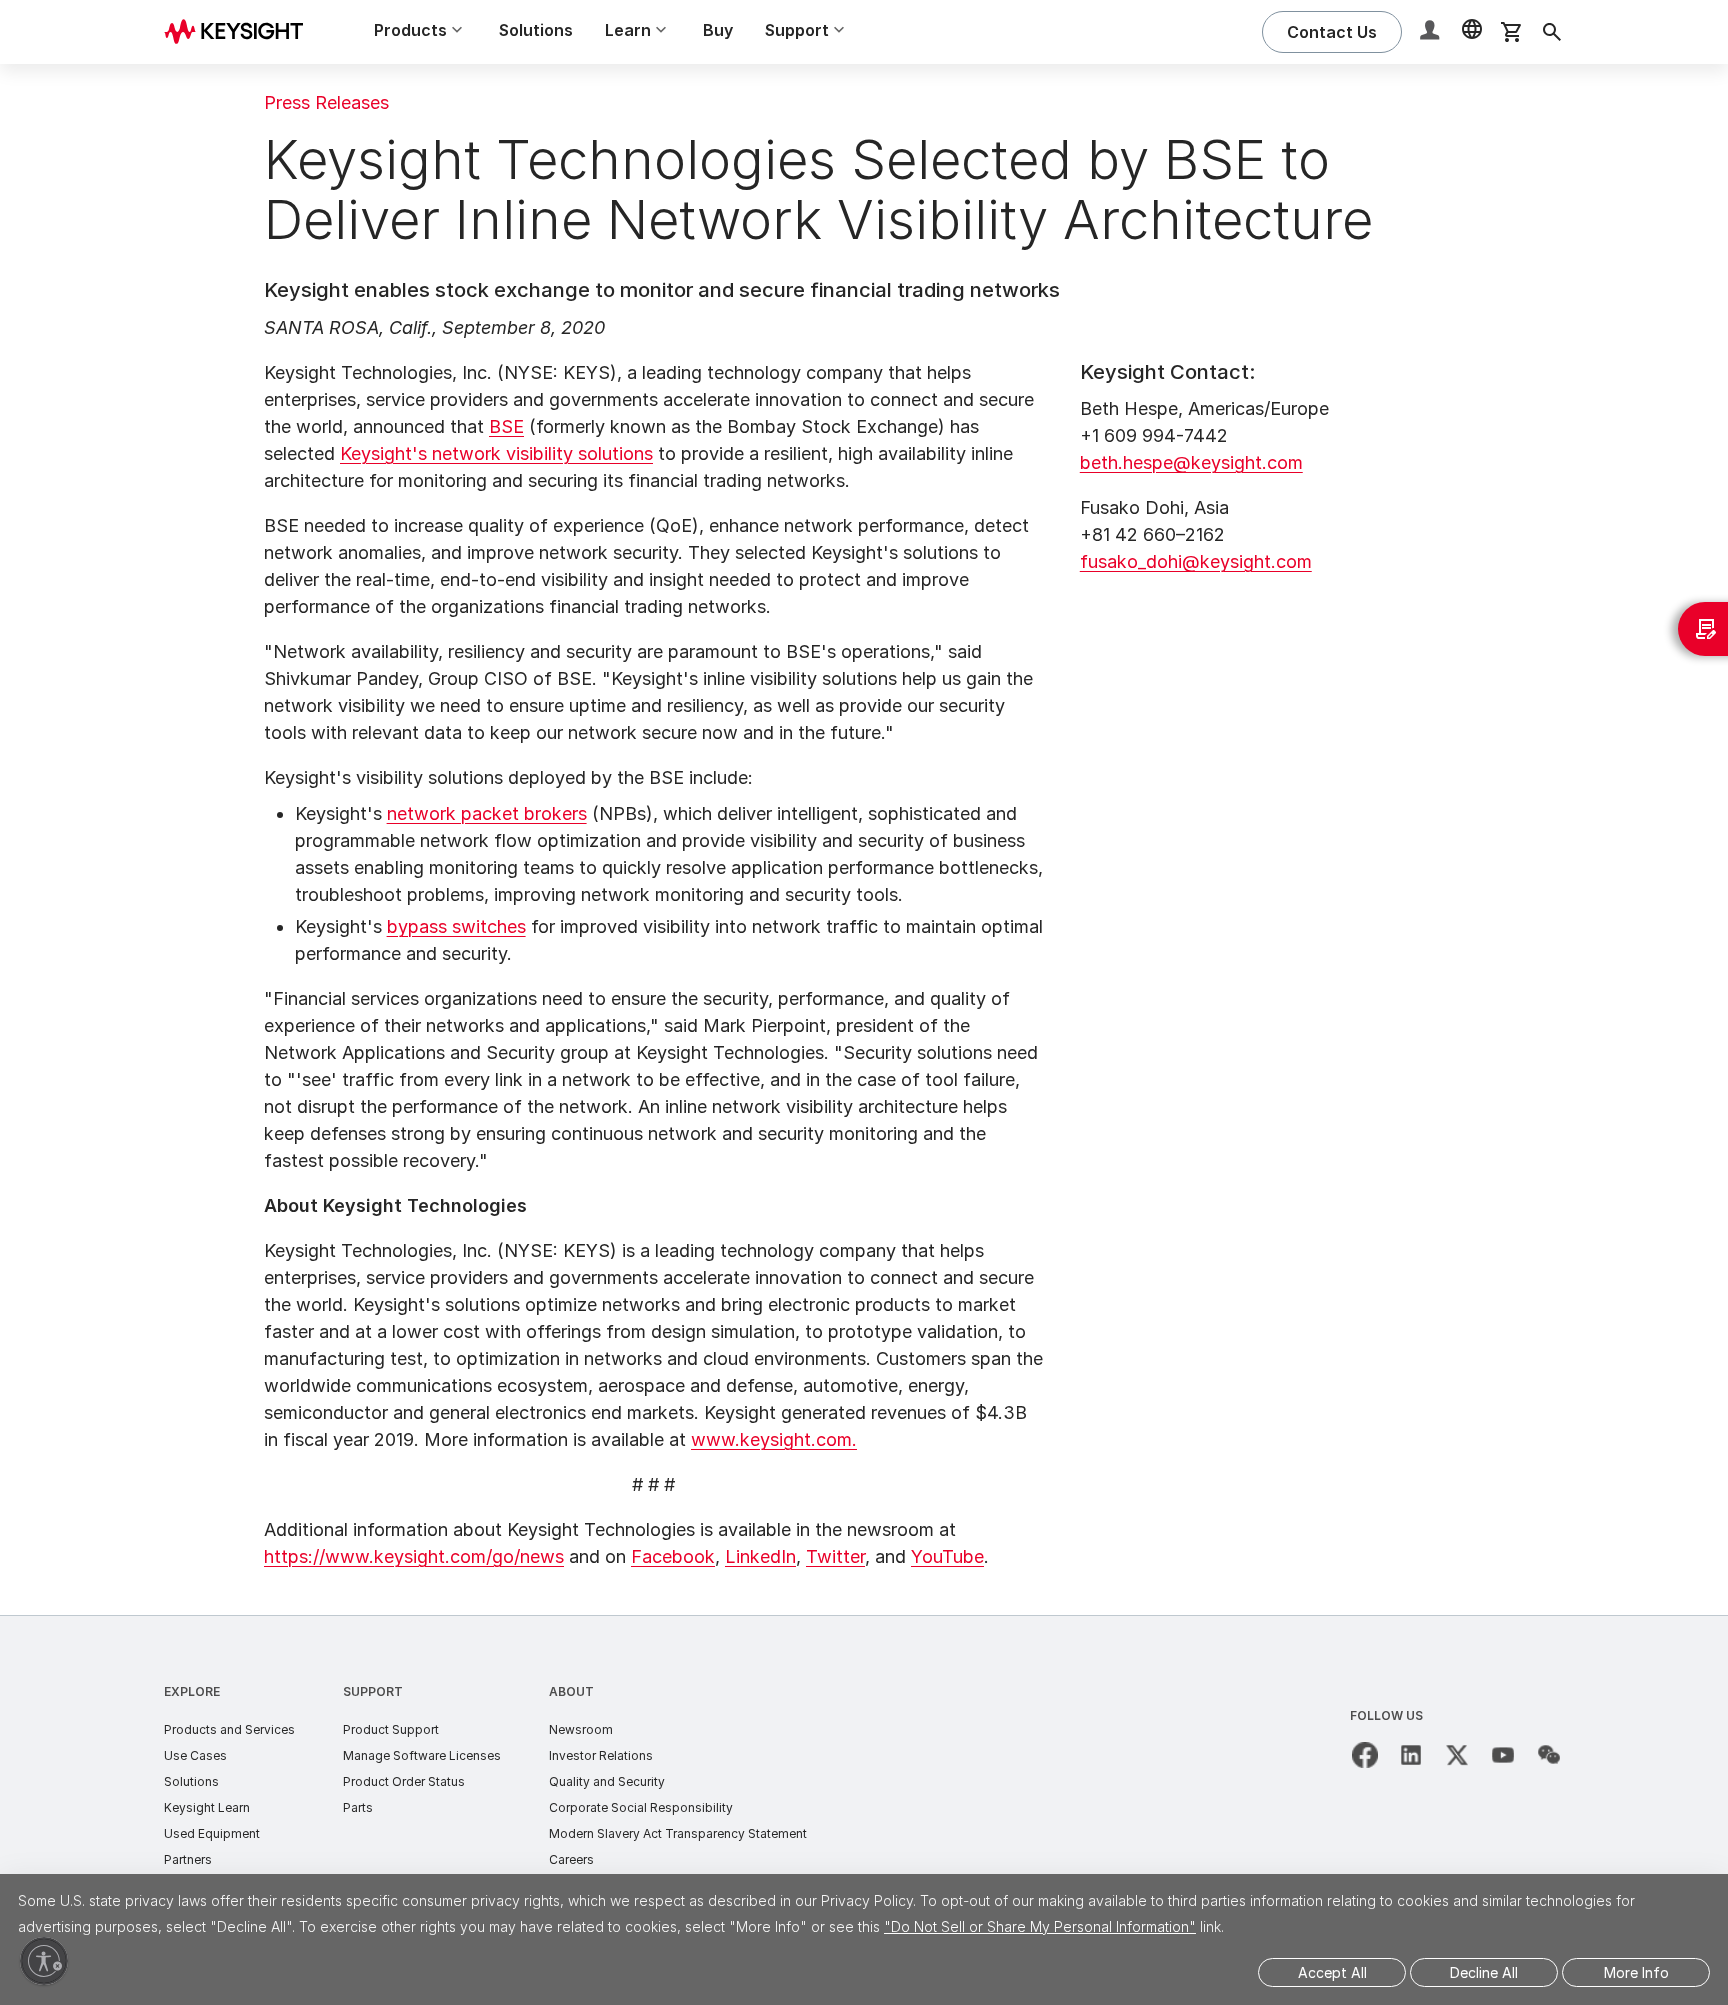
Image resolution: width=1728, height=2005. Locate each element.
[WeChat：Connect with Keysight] (1549, 1755)
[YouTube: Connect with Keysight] (1503, 1755)
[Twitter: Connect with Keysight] (1457, 1755)
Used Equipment (212, 1833)
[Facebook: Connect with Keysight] (1365, 1755)
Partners (188, 1859)
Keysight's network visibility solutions (496, 453)
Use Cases (195, 1755)
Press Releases (326, 102)
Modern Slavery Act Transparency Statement (678, 1833)
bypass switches (456, 926)
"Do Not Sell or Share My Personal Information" (1040, 1926)
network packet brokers (487, 813)
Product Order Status (404, 1781)
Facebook (673, 1556)
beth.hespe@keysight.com (1191, 462)
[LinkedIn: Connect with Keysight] (1411, 1755)
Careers (571, 1859)
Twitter (835, 1556)
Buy (718, 30)
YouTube (947, 1556)
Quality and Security (607, 1781)
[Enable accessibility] (44, 1961)
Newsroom (581, 1729)
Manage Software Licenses (422, 1755)
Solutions (536, 30)
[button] (1432, 32)
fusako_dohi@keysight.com (1196, 561)
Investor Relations (601, 1755)
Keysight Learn (207, 1807)
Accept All (1332, 1972)
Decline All (1484, 1972)
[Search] (1552, 32)
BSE (506, 426)
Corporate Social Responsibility (641, 1807)
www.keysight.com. (774, 1439)
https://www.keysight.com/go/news (414, 1556)
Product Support (391, 1729)
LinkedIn (760, 1556)
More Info (1636, 1972)
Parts (358, 1807)
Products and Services (229, 1729)
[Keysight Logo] (241, 32)
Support (373, 1691)
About (571, 1691)
